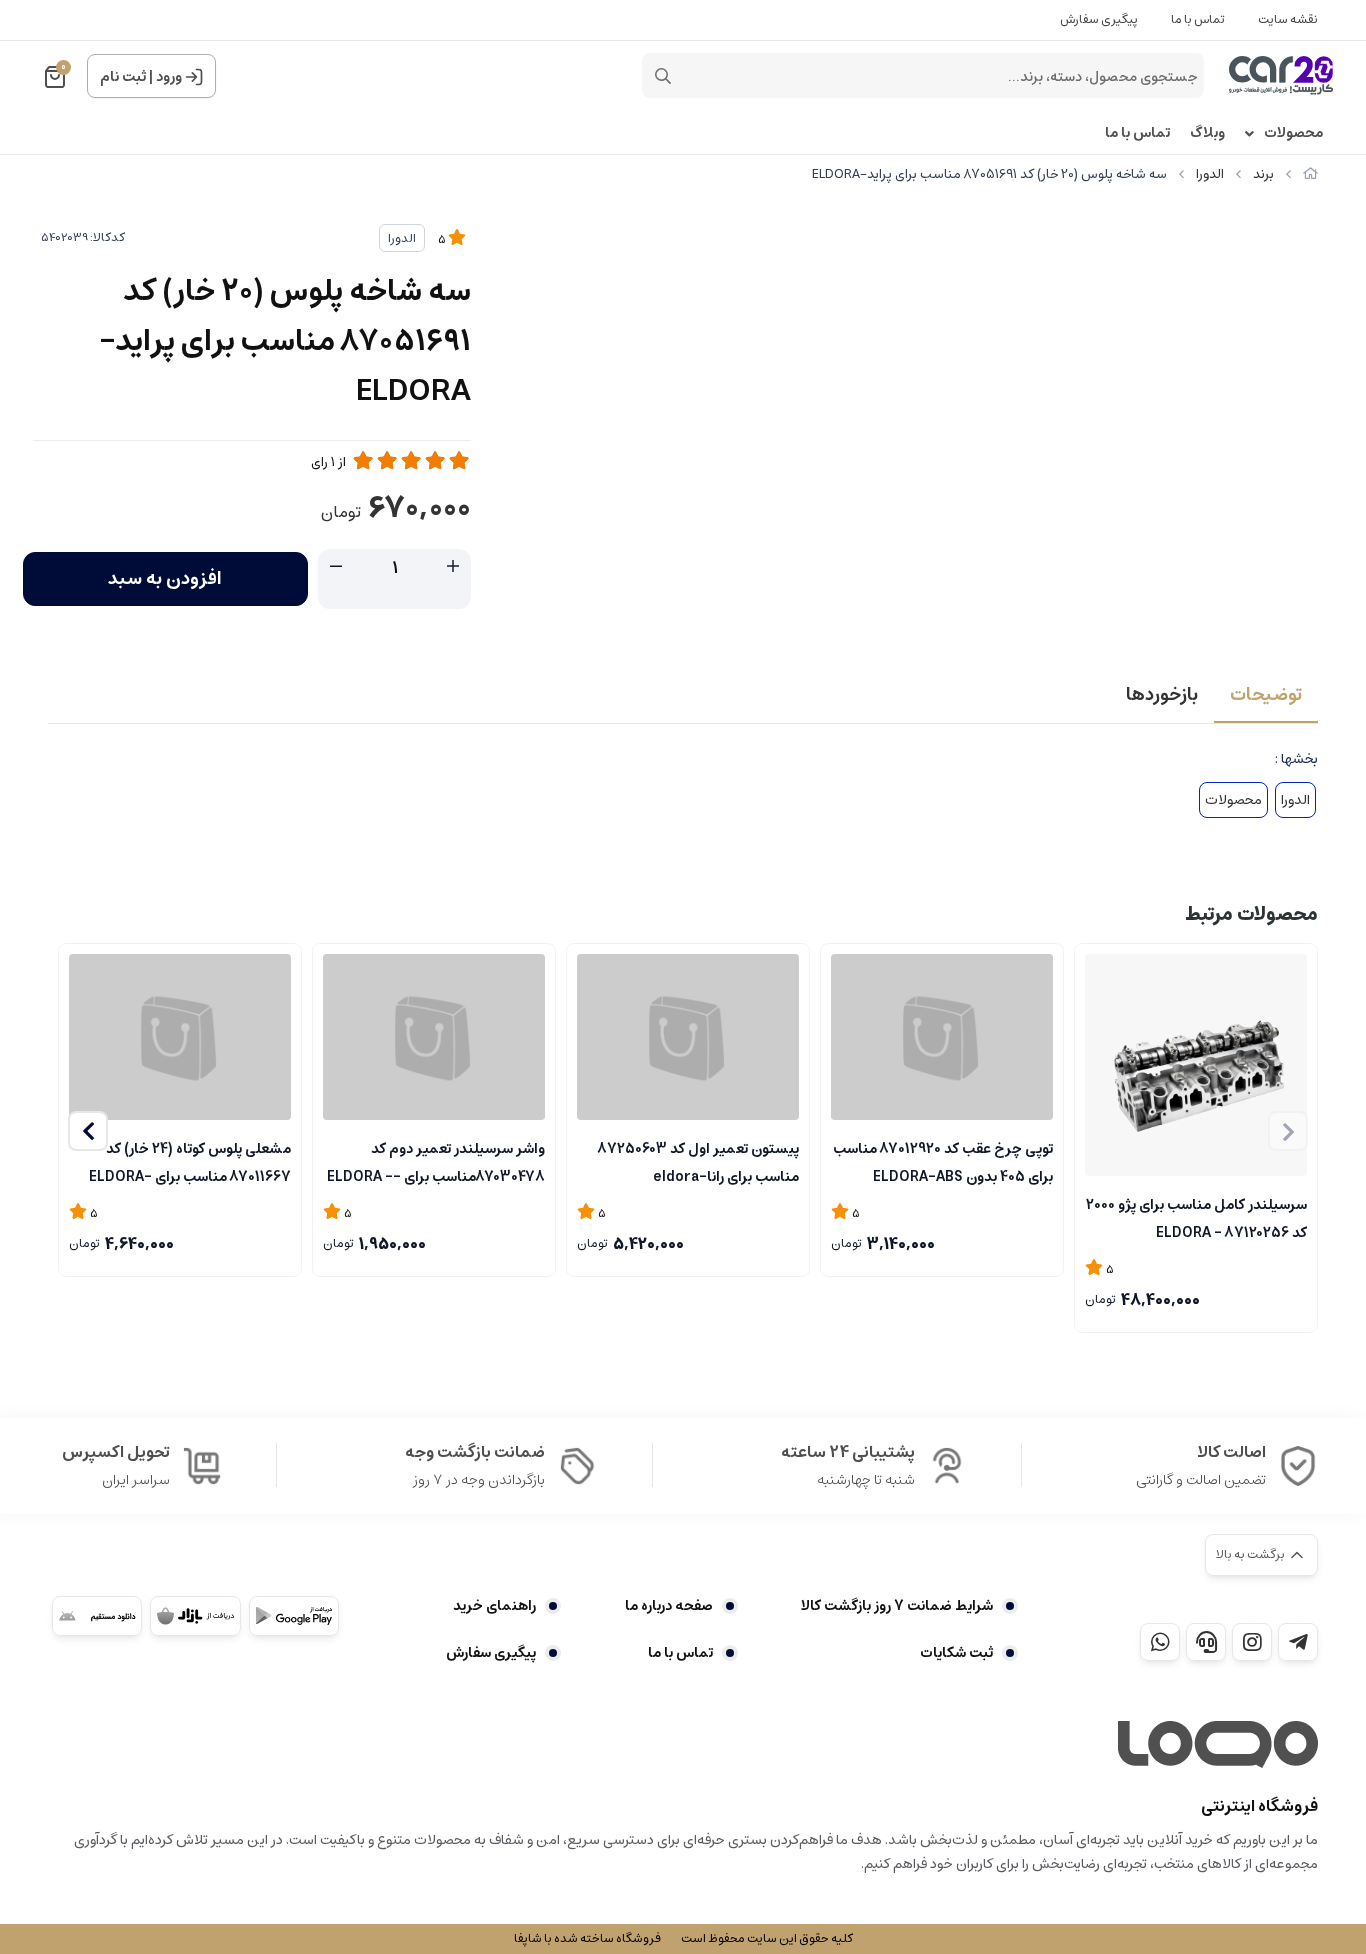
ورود (169, 77)
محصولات (1293, 133)
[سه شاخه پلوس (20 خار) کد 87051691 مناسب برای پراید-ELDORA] (1218, 1745)
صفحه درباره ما (668, 1606)
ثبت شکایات (956, 1653)
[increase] (453, 567)
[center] (663, 76)
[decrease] (336, 567)
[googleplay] (294, 1616)
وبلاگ (1207, 133)
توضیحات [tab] (1266, 695)
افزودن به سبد (165, 579)
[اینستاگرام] (1252, 1642)
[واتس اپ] (1160, 1642)
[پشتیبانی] (1206, 1642)
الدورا (1210, 174)
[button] (88, 1131)
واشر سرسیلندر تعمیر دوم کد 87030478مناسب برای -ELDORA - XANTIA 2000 (436, 1161)
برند (1263, 174)
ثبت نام (123, 77)
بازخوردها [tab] (1162, 695)
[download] (97, 1616)
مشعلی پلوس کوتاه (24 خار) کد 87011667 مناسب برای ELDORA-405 (190, 1161)
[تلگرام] (1298, 1642)
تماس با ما (1198, 19)
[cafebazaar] (195, 1616)
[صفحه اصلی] (1310, 174)
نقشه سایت (1288, 19)
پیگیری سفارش (1099, 19)
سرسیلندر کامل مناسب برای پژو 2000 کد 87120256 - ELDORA (1196, 1217)
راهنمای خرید (494, 1606)
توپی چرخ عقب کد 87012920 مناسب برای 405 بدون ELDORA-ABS (943, 1161)
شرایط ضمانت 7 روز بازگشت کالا (897, 1606)
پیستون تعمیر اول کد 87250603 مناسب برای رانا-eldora (698, 1161)
